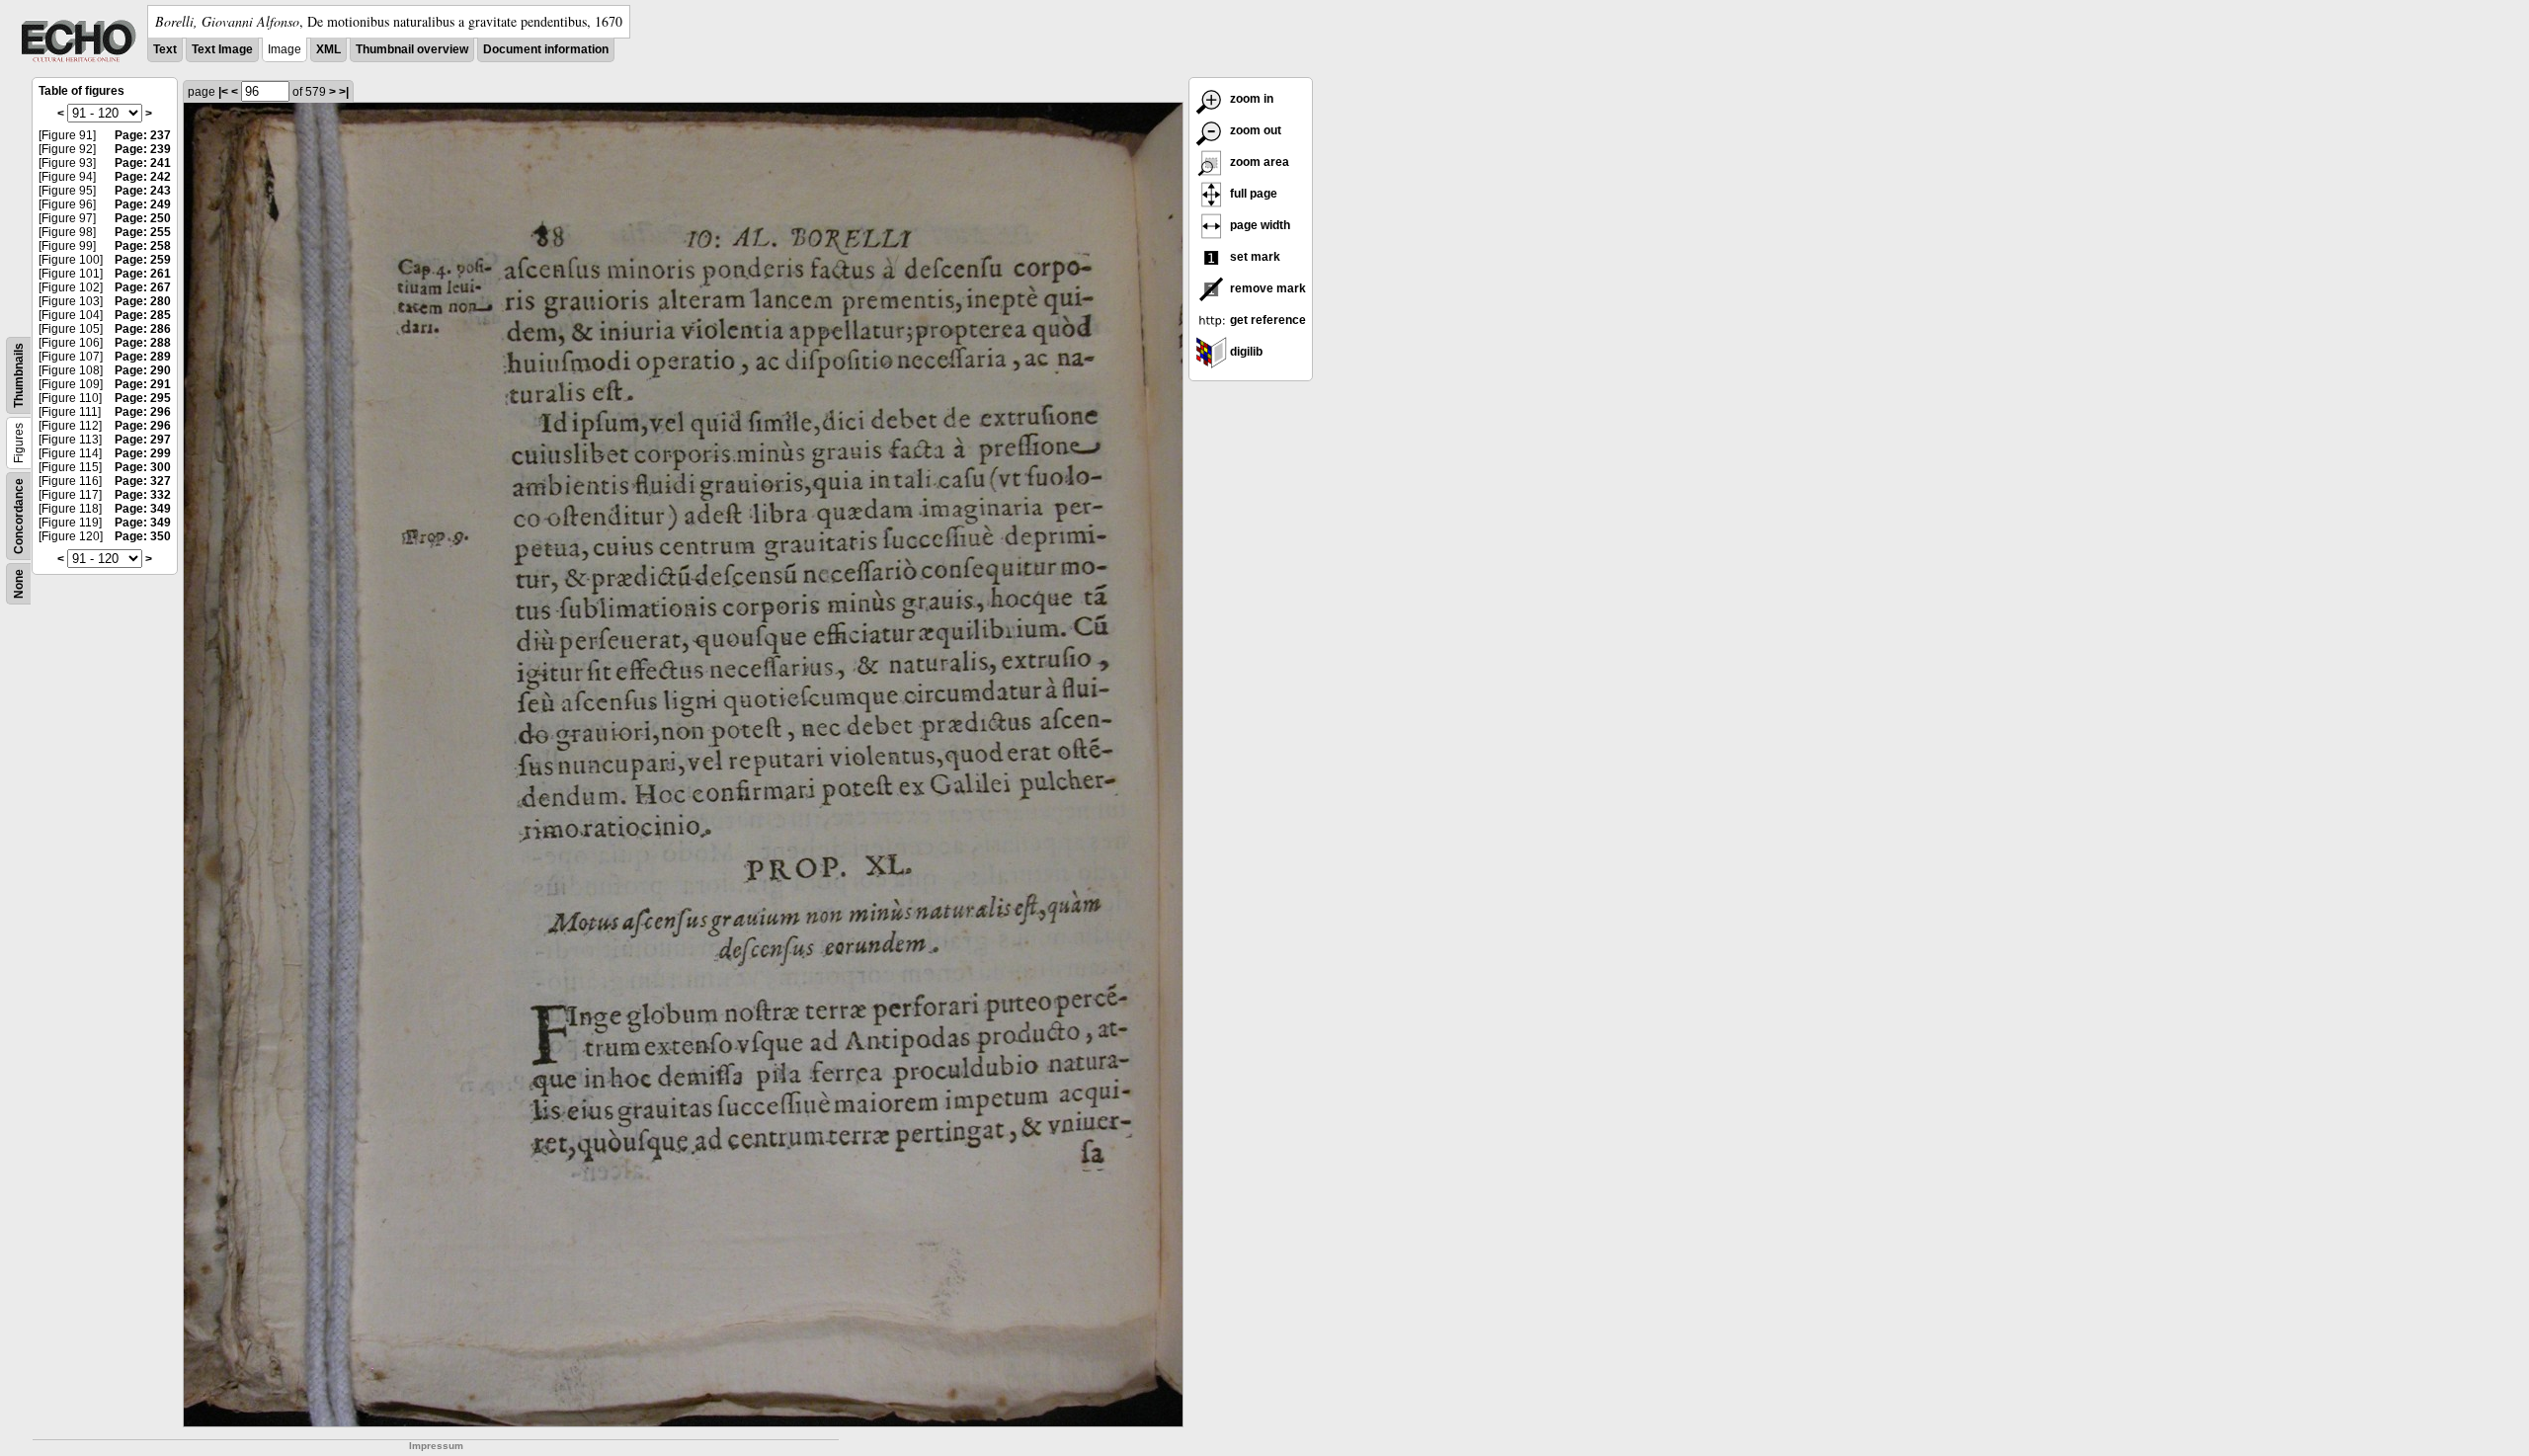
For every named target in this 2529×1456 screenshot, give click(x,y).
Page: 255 (143, 232)
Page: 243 (143, 191)
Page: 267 (143, 287)
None (19, 584)
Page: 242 (143, 177)
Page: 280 (143, 301)
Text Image (222, 49)
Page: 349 (143, 509)
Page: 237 (143, 135)
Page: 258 (143, 246)
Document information (546, 49)
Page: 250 (143, 218)
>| (344, 92)
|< (223, 92)
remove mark (1266, 288)
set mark (1254, 257)
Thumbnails (19, 375)
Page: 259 (143, 260)
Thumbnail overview (412, 49)
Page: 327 (143, 481)
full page (1252, 194)
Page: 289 (143, 357)
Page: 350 (143, 536)
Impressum (436, 1446)
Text (165, 49)
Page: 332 (143, 495)
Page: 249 (143, 204)
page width (1259, 225)
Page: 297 (143, 440)
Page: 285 (143, 315)
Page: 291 (143, 384)
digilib (1245, 352)
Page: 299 (143, 453)
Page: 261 (143, 274)
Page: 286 (143, 329)
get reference (1266, 320)
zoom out (1254, 130)
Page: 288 (143, 343)
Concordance (19, 516)
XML (328, 49)
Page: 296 (143, 412)
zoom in (1250, 99)
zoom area (1258, 162)
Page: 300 (143, 467)
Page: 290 (143, 370)
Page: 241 (143, 163)
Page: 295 (143, 398)
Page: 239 (143, 149)
